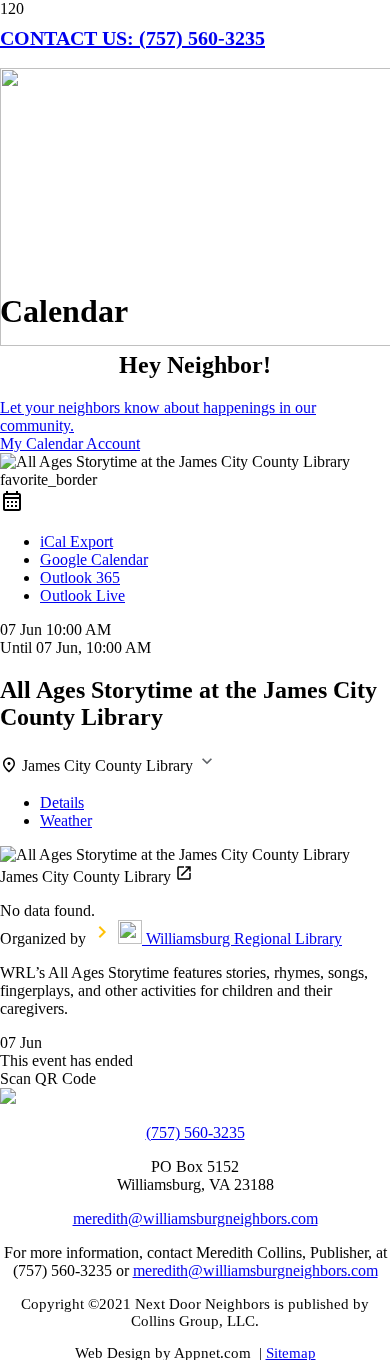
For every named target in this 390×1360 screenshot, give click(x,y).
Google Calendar (94, 559)
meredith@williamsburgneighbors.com (195, 1218)
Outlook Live (82, 595)
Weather (66, 820)
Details (62, 802)
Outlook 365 (80, 577)
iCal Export (76, 541)
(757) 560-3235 (195, 1132)
